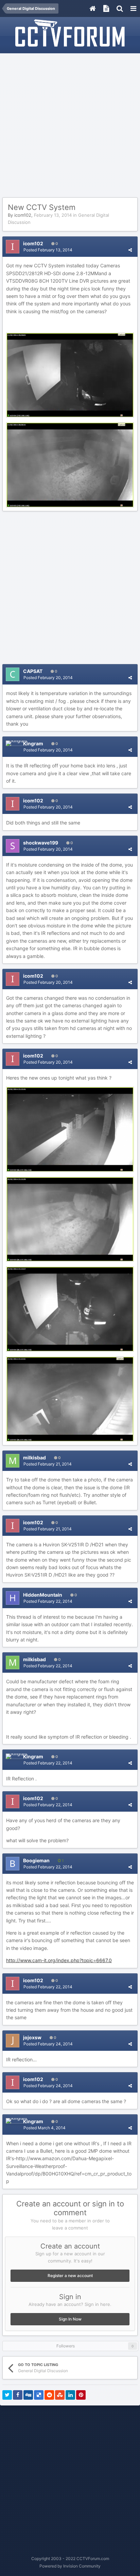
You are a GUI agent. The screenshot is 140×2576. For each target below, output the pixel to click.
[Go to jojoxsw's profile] (13, 2041)
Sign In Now (70, 2319)
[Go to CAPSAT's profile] (13, 674)
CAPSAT (33, 671)
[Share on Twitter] (7, 2395)
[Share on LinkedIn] (70, 2395)
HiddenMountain (43, 1595)
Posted (48, 250)
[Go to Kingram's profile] (16, 743)
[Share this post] (130, 250)
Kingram (33, 743)
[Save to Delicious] (39, 2395)
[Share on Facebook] (18, 2395)
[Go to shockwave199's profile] (13, 846)
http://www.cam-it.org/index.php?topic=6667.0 (59, 1960)
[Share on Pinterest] (81, 2395)
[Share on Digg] (28, 2395)
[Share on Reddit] (49, 2395)
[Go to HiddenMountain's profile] (13, 1598)
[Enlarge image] (70, 375)
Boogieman (36, 1860)
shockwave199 (41, 843)
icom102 (23, 215)
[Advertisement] (70, 126)
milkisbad (34, 1458)
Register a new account (70, 2276)
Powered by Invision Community (70, 2566)
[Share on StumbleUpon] (60, 2395)
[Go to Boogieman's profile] (13, 1864)
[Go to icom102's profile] (13, 247)
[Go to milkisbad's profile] (13, 1461)
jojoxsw (32, 2037)
